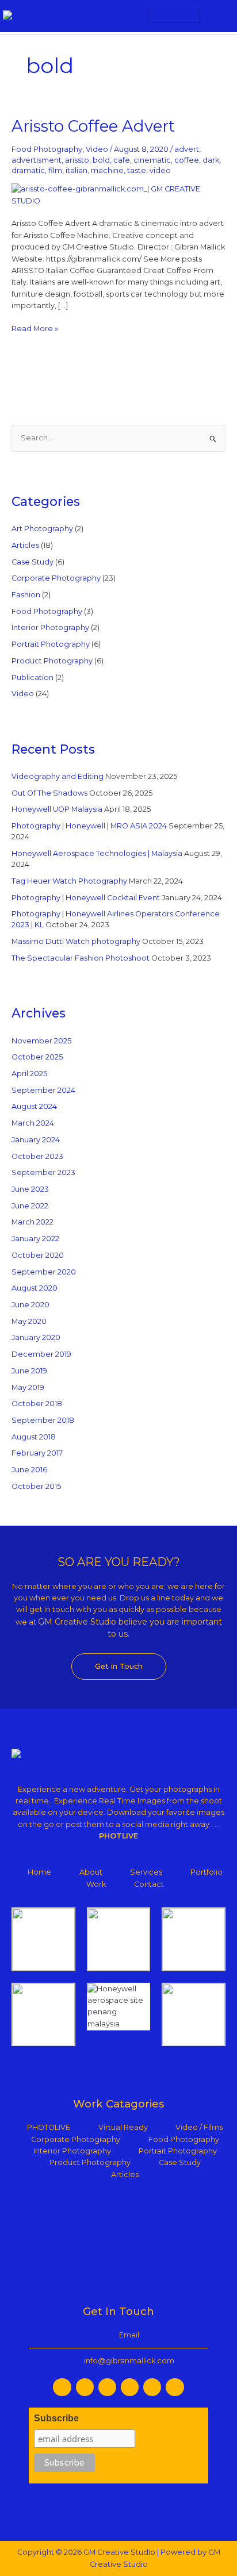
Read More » (35, 328)
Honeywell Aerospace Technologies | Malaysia (97, 853)
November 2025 (41, 1041)
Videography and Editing (58, 776)
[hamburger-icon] (175, 16)
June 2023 (30, 1189)
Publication (33, 677)
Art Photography (42, 529)
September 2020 (44, 1272)
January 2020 (36, 1337)
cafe (122, 160)
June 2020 (30, 1305)
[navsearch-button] (218, 16)
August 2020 (35, 1288)
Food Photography (47, 149)
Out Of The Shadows (49, 793)
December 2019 (41, 1354)
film (55, 170)
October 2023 (37, 1156)
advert (187, 149)
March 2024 (33, 1123)
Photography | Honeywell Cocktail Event (86, 898)
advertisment (37, 160)
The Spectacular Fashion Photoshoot (81, 958)
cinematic (152, 160)
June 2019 (29, 1371)
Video (97, 149)
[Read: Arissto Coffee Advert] (119, 195)
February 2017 (37, 1453)
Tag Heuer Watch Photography (69, 881)
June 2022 (30, 1206)
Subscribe (56, 2418)
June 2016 (29, 1470)
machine (107, 170)
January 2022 (35, 1239)
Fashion (26, 595)
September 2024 (43, 1090)
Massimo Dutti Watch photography (76, 941)
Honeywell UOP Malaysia (57, 809)
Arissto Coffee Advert (93, 126)
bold (101, 160)
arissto (77, 160)
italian (77, 170)
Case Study (33, 562)
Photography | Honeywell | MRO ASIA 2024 (89, 826)
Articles (25, 545)
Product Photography (52, 661)
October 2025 (37, 1057)
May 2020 (29, 1321)
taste (137, 170)
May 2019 (28, 1387)
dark (211, 160)
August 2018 (34, 1437)
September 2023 (43, 1172)
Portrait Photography (51, 644)
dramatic (28, 170)
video (160, 170)
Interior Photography (50, 627)
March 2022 (33, 1222)
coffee (187, 160)
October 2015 (36, 1486)
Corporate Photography (56, 578)
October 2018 (37, 1404)
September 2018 (43, 1420)
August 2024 (34, 1106)
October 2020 (38, 1255)
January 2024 (36, 1140)
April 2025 (29, 1074)
